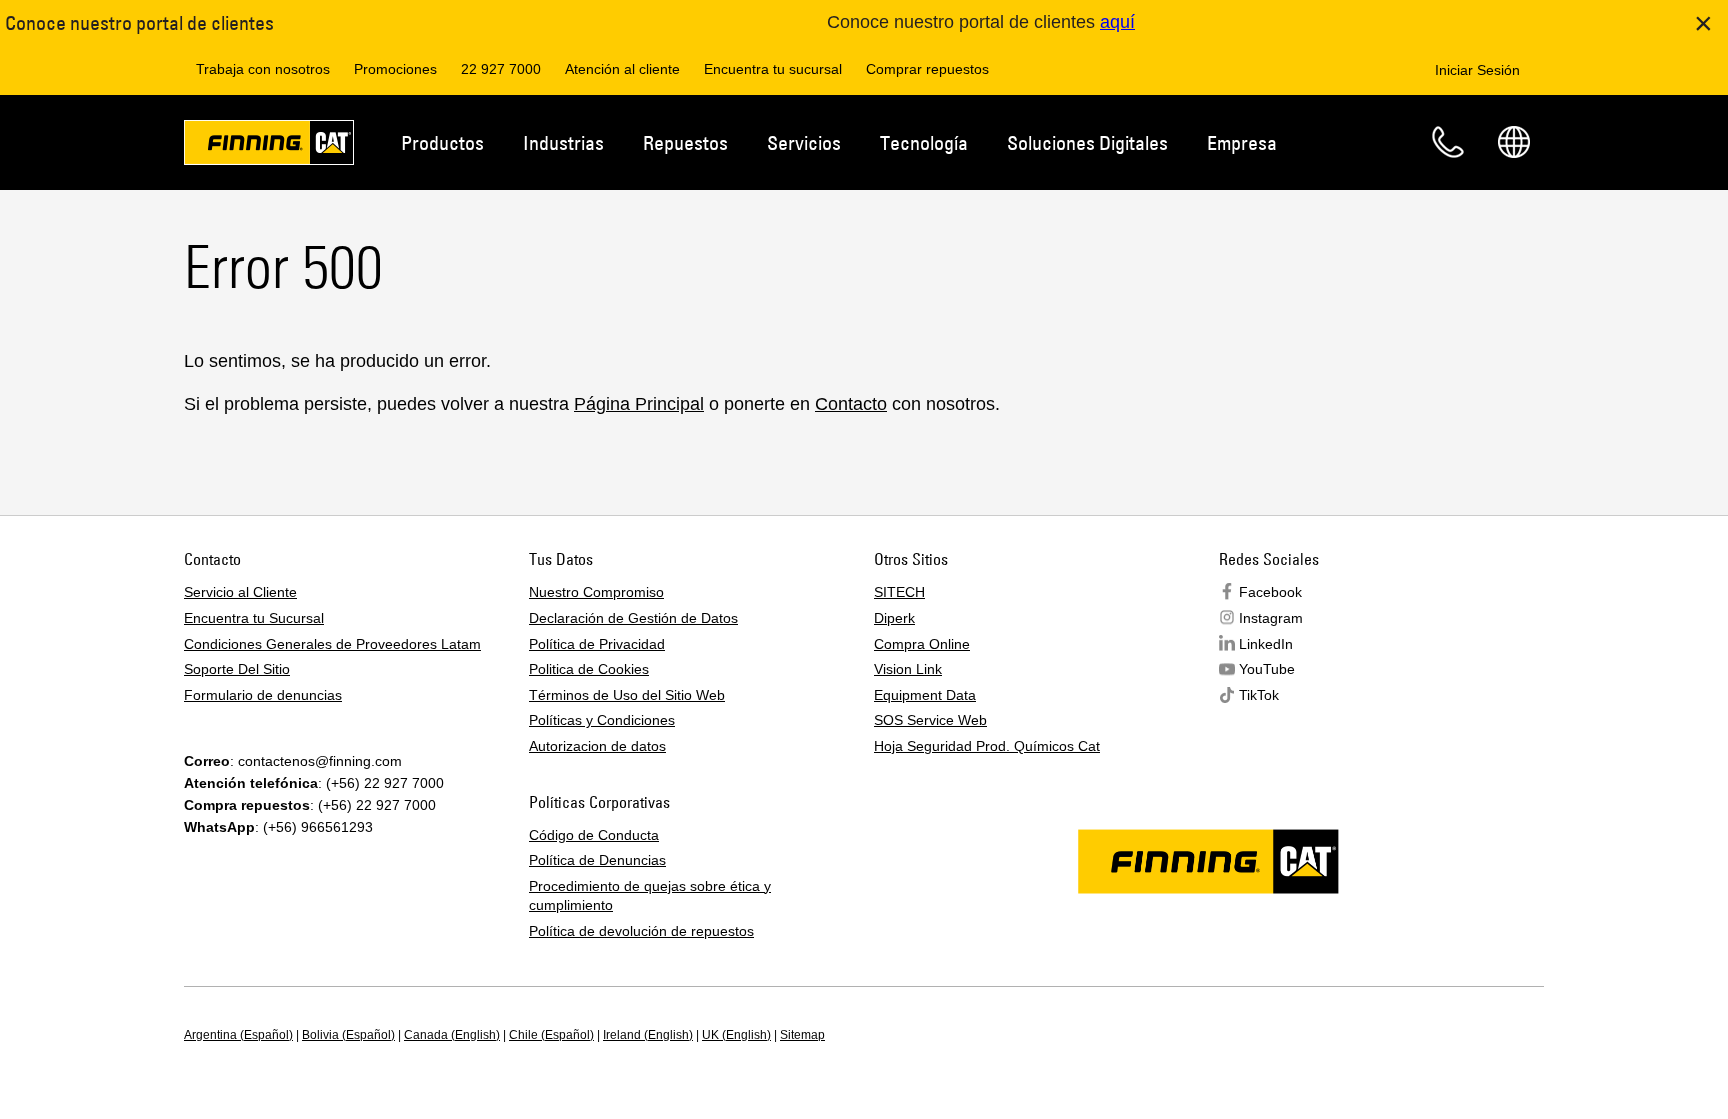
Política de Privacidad (597, 644)
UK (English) (736, 1035)
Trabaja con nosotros (263, 69)
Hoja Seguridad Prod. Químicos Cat (987, 746)
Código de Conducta (594, 835)
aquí (1117, 22)
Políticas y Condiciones (602, 720)
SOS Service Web (930, 720)
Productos (442, 142)
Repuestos (685, 142)
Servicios (804, 142)
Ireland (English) (648, 1035)
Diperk (894, 618)
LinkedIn (1266, 644)
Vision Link (908, 669)
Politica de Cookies (589, 669)
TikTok (1259, 695)
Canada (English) (452, 1035)
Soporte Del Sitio (237, 669)
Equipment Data (925, 695)
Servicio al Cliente (240, 592)
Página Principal (639, 404)
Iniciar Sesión (1477, 70)
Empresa (1242, 142)
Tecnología (924, 142)
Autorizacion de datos (597, 746)
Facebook (1270, 592)
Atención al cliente (622, 69)
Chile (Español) (551, 1035)
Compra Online (922, 644)
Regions (1514, 142)
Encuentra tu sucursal (773, 69)
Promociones (395, 69)
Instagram (1271, 618)
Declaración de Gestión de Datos (633, 618)
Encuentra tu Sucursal (254, 618)
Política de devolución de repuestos (641, 931)
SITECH (899, 592)
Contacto (1448, 142)
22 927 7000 (501, 69)
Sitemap (802, 1035)
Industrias (563, 142)
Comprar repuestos (927, 69)
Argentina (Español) (238, 1035)
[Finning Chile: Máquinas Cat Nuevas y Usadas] (269, 146)
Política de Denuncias (597, 860)
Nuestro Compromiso (596, 592)
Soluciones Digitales (1087, 142)
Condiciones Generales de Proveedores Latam (332, 644)
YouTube (1267, 669)
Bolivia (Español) (348, 1035)
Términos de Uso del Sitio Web (627, 695)
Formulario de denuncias (263, 695)
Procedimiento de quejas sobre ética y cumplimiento (650, 896)
